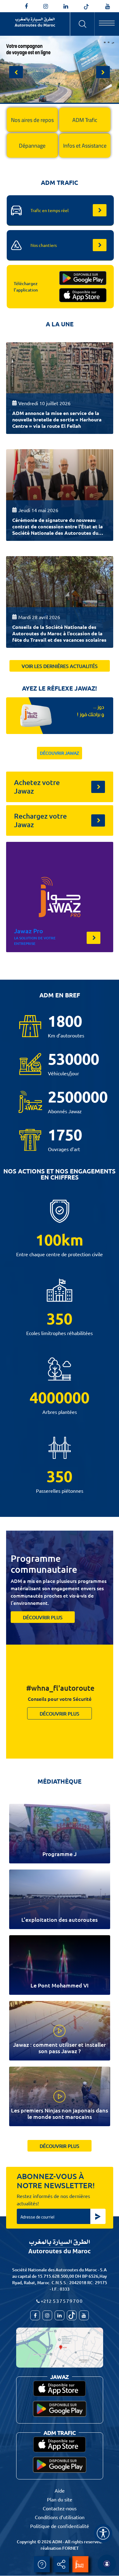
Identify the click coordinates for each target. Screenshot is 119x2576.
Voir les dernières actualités (60, 666)
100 (49, 1240)
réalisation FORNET (60, 2548)
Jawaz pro (29, 931)
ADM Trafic (85, 120)
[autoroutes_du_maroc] (46, 6)
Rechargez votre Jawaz (40, 820)
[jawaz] (80, 2564)
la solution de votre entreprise (35, 941)
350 (60, 1319)
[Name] (103, 2533)
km (72, 1240)
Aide (42, 2564)
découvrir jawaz (60, 753)
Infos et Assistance (85, 146)
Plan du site (60, 2499)
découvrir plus (43, 1617)
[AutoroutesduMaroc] (26, 6)
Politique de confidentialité (60, 2526)
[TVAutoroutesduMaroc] (108, 6)
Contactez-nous (60, 2508)
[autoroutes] (66, 6)
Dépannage (32, 146)
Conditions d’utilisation (60, 2517)
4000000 (60, 1397)
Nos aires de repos (32, 120)
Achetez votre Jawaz (37, 787)
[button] (16, 72)
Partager (61, 2564)
